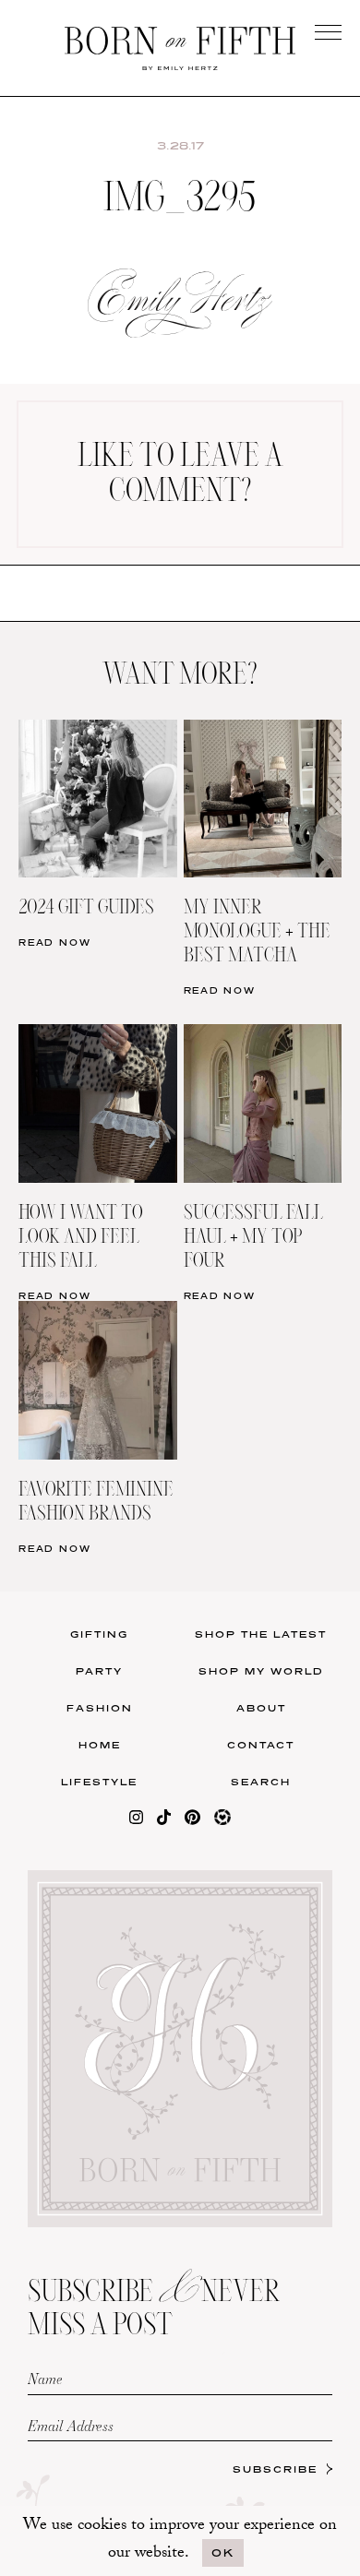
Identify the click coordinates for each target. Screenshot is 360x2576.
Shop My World (261, 1671)
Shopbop (91, 638)
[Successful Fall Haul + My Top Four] (263, 1036)
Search (261, 1782)
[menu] (328, 32)
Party (99, 1671)
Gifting (99, 1634)
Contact (261, 1745)
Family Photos (269, 638)
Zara (91, 676)
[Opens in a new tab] (136, 1821)
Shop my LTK (270, 714)
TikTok (269, 600)
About (261, 1708)
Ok (223, 2552)
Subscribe (275, 2469)
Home (100, 1745)
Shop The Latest (261, 1634)
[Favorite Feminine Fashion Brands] (98, 1312)
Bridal (269, 676)
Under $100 (91, 714)
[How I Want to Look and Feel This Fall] (98, 1036)
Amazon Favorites (91, 600)
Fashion (100, 1708)
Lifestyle (99, 1782)
